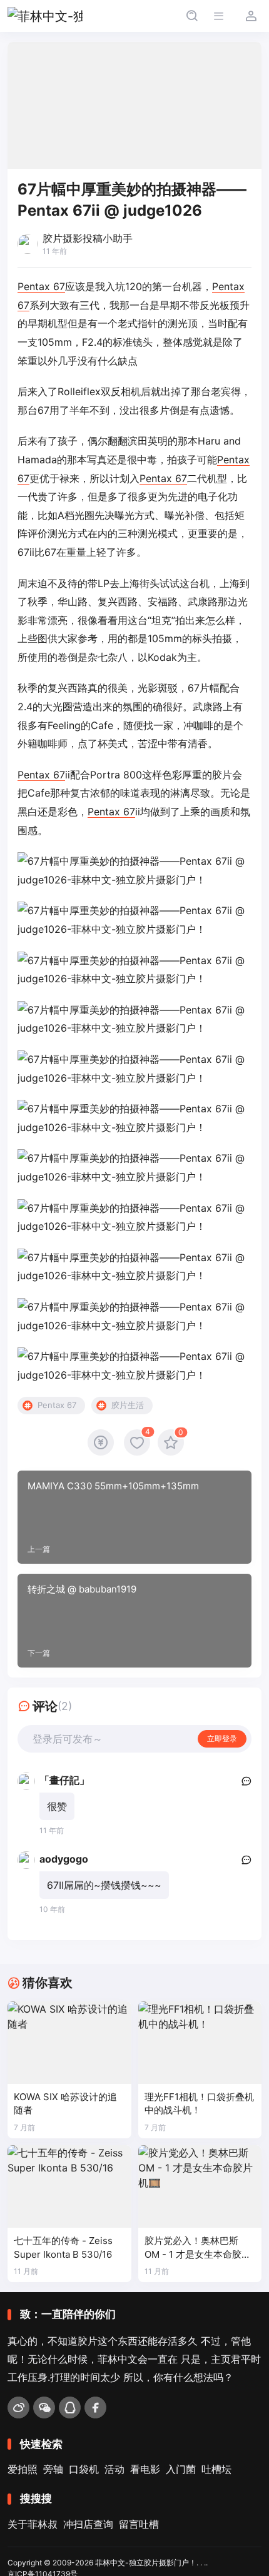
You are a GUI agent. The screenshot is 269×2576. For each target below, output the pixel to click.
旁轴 (53, 2469)
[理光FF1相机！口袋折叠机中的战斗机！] (200, 2043)
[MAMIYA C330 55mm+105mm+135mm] (134, 1517)
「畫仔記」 (64, 1780)
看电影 (145, 2469)
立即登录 (222, 1738)
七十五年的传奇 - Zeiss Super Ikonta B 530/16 (63, 2247)
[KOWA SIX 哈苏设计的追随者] (69, 2043)
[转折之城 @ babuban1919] (134, 1621)
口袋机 (84, 2469)
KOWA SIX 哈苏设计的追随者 (65, 2104)
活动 (114, 2469)
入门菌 (181, 2469)
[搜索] (192, 16)
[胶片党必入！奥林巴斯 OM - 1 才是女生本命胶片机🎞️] (200, 2186)
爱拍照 (23, 2469)
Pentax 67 (41, 286)
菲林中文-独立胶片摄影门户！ (146, 2563)
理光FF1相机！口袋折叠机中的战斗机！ (199, 2104)
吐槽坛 (216, 2469)
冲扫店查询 (88, 2524)
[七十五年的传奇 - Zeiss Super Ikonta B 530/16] (69, 2186)
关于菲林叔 (33, 2524)
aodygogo (64, 1859)
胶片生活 (128, 1405)
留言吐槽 (139, 2524)
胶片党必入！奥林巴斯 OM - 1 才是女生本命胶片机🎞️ (198, 2248)
